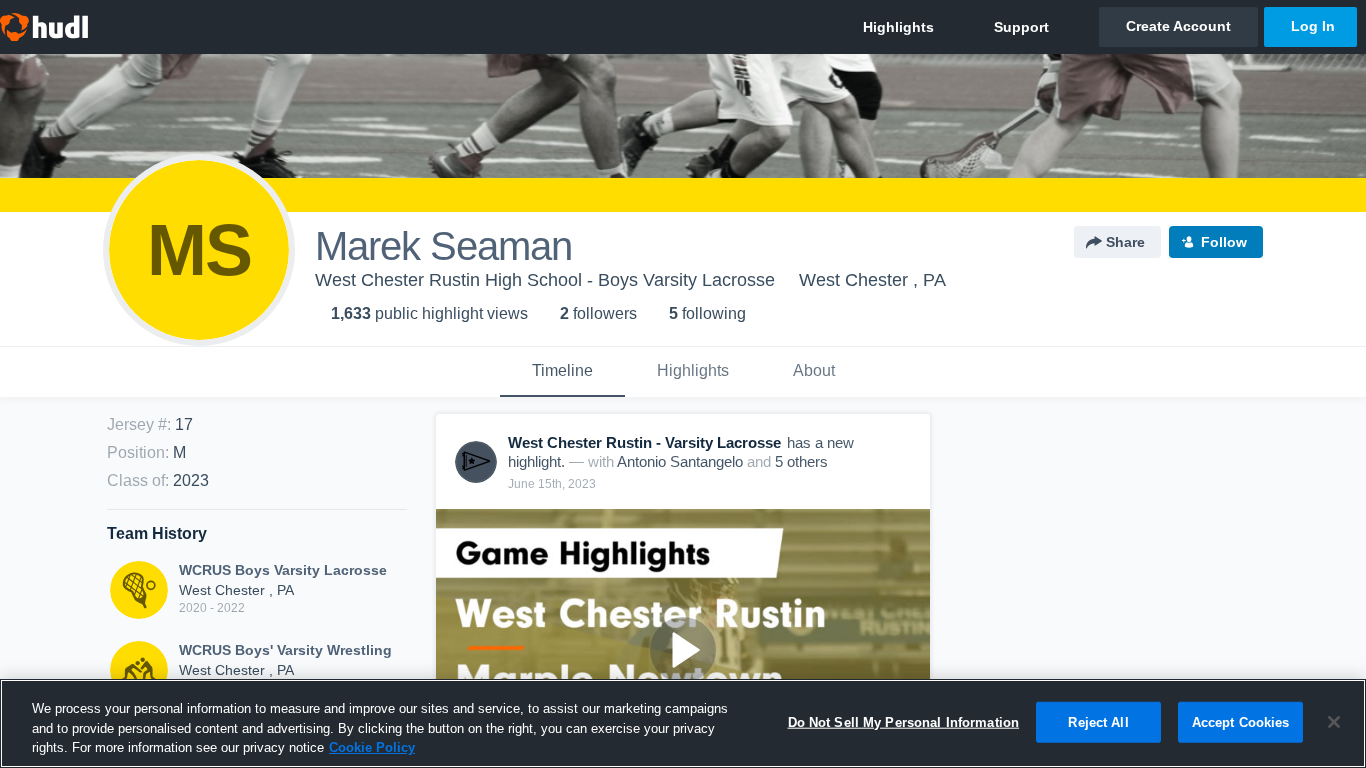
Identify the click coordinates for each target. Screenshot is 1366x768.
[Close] (1334, 722)
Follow (1224, 242)
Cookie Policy (372, 747)
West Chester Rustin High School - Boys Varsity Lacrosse (545, 280)
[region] (683, 723)
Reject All (1098, 721)
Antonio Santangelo (680, 461)
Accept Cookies (1241, 721)
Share (1125, 242)
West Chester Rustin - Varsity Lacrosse (644, 442)
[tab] (562, 372)
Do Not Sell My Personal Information (904, 721)
